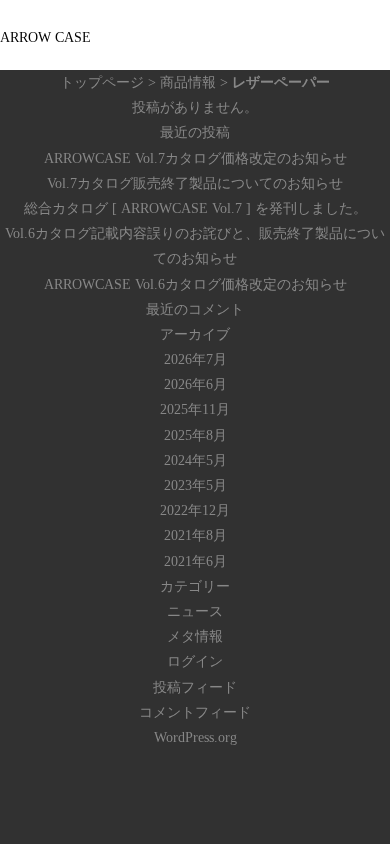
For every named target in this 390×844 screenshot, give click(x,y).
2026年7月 (195, 359)
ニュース (195, 611)
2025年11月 (195, 409)
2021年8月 (195, 535)
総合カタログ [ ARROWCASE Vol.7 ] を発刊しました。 (195, 208)
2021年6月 (195, 561)
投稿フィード (195, 687)
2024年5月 (195, 460)
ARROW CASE (45, 37)
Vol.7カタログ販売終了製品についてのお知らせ (195, 183)
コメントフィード (195, 712)
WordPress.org (195, 737)
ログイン (195, 661)
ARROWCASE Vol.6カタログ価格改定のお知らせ (195, 284)
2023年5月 (195, 485)
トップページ (102, 82)
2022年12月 (195, 510)
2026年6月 (195, 384)
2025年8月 (195, 435)
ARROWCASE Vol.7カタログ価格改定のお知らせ (195, 158)
